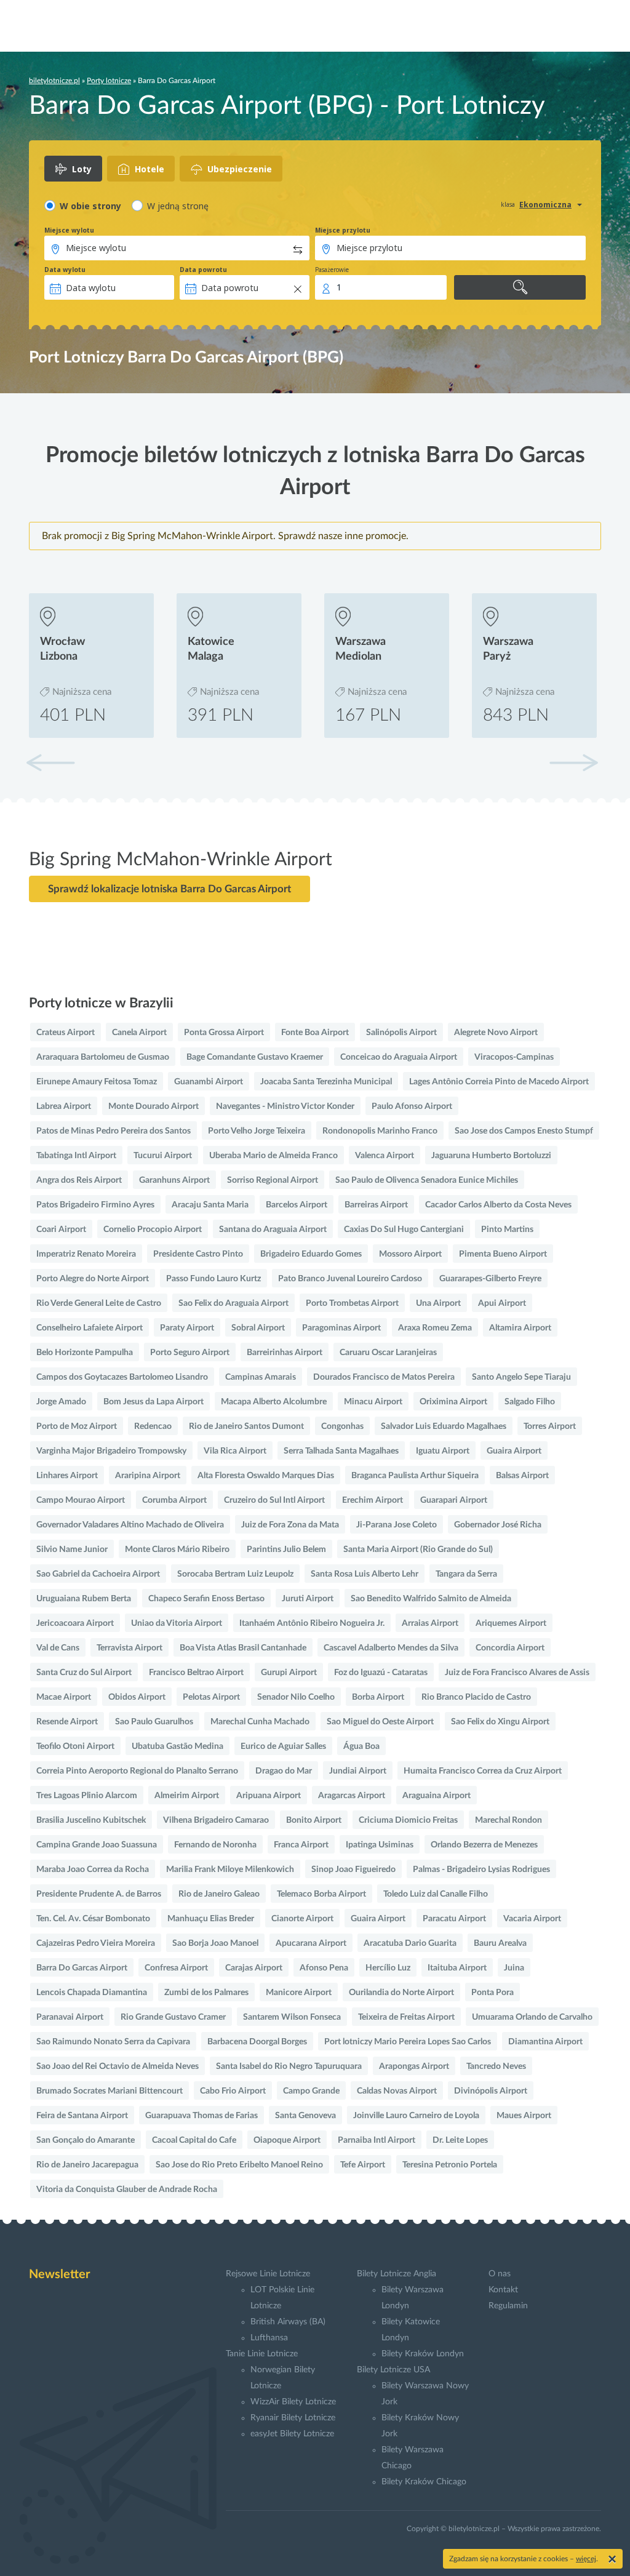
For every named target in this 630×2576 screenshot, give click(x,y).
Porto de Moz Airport (77, 1426)
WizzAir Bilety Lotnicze (293, 2402)
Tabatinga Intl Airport (76, 1156)
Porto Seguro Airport (190, 1353)
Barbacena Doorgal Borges (257, 2042)
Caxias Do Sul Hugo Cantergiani (404, 1230)
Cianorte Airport (302, 1919)
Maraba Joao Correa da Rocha (93, 1870)
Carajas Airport (254, 1968)
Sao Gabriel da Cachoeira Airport (98, 1574)
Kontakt (503, 2290)
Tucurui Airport (163, 1156)
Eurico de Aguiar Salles (283, 1746)
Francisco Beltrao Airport (196, 1673)
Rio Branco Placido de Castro (476, 1697)
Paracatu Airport (454, 1919)
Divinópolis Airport (491, 2091)
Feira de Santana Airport (82, 2116)
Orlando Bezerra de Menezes (484, 1845)
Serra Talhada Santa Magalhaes (341, 1451)
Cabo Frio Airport (233, 2091)
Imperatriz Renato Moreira (86, 1254)
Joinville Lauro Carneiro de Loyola (416, 2116)
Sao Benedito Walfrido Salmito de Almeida (431, 1599)
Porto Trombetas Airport (352, 1303)
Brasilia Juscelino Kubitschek (91, 1820)
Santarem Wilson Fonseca (292, 2017)
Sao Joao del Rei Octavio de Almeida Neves (118, 2066)
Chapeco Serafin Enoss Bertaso (206, 1599)
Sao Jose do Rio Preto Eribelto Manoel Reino (239, 2165)
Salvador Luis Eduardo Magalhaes (444, 1426)
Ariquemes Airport (511, 1623)
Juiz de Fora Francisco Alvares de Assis (517, 1673)
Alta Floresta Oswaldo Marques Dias (266, 1476)
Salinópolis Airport (401, 1033)
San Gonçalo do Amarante (86, 2140)
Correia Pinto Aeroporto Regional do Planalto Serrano (137, 1771)
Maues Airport (524, 2116)
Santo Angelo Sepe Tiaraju (521, 1377)
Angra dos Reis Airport (79, 1180)
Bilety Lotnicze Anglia (397, 2274)
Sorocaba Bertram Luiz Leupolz (235, 1574)
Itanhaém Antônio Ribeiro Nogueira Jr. (312, 1623)
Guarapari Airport (454, 1500)
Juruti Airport (308, 1599)
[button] (573, 762)
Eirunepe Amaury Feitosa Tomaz (97, 1082)
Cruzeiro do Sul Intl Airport (274, 1500)
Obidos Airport (137, 1697)
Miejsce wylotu (69, 230)
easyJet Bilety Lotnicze (292, 2434)
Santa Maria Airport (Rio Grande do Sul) (418, 1550)
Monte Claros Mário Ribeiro (177, 1550)
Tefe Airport (363, 2165)
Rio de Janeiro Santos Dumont (246, 1426)
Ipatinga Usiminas (380, 1845)
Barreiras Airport (376, 1205)
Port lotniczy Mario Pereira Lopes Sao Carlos (408, 2042)
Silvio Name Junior (72, 1550)
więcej (586, 2559)
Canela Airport (139, 1033)
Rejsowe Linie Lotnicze (268, 2274)
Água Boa (361, 1746)
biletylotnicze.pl (54, 81)
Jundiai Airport (358, 1771)
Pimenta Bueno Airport (503, 1254)
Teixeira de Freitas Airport (406, 2017)
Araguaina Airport (437, 1796)
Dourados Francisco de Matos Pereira (384, 1377)
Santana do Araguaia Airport (273, 1230)
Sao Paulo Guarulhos (154, 1722)
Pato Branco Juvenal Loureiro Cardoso (350, 1279)
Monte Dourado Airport (154, 1106)
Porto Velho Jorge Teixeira (257, 1131)
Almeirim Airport (187, 1796)
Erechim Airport (373, 1500)
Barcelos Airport (297, 1205)
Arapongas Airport (414, 2066)
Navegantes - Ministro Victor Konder (285, 1106)
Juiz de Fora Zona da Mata (290, 1525)
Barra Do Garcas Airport (82, 1968)
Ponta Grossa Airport (224, 1033)
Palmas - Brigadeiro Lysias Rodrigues (481, 1870)
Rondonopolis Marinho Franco (380, 1131)
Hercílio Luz (388, 1968)
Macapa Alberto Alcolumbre (274, 1402)
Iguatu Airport (443, 1451)
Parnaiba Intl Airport (377, 2140)
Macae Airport (64, 1697)
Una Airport (438, 1303)
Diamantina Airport (545, 2042)
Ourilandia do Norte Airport (401, 1993)
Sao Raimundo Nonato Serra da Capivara (113, 2042)
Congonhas (342, 1426)
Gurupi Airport (289, 1673)
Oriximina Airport (453, 1402)
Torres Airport (550, 1426)
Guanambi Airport (209, 1082)
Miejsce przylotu (343, 230)
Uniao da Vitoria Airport (177, 1623)
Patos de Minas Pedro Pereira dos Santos (114, 1131)
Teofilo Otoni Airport (75, 1746)
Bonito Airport (314, 1820)
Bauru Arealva (500, 1943)
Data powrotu (203, 270)
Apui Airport (502, 1303)
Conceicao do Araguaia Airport (399, 1057)
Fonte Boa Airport (315, 1033)
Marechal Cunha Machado (260, 1722)
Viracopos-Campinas (514, 1057)
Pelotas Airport (211, 1697)
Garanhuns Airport (174, 1180)
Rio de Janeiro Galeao (219, 1894)
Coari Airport (61, 1230)
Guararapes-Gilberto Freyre (490, 1279)
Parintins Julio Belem (286, 1550)
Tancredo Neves (496, 2066)
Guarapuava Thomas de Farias (201, 2116)
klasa (508, 204)
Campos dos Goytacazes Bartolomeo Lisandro (122, 1377)
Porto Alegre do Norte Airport (93, 1279)
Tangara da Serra (466, 1574)
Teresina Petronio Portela (450, 2165)
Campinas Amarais (261, 1377)
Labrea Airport (64, 1106)
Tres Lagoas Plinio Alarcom (87, 1796)
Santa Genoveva (305, 2116)
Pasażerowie (332, 270)
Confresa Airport (176, 1968)
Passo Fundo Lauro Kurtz (213, 1279)
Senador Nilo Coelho (296, 1697)
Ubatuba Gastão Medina (177, 1746)
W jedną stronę (178, 206)
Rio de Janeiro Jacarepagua (87, 2165)
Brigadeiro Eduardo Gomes (311, 1254)
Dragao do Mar (284, 1771)
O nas (500, 2274)
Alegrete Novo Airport (496, 1033)
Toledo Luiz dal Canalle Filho (436, 1894)
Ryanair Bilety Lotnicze (293, 2418)
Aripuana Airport (269, 1796)
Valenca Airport (385, 1156)
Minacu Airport (373, 1402)
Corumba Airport (174, 1500)
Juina (514, 1968)
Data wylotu (65, 270)
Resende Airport (67, 1722)
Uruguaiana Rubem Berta (84, 1599)
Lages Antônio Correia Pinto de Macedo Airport (499, 1082)
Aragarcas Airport (352, 1796)
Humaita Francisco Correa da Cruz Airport (483, 1771)
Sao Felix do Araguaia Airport (233, 1303)
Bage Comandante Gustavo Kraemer (255, 1057)
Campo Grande (311, 2091)
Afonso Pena (324, 1968)
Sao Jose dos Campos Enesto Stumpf (524, 1131)
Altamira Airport (520, 1328)
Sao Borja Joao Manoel (215, 1943)
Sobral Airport (258, 1328)
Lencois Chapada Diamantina (92, 1993)
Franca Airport (301, 1845)
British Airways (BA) (288, 2322)
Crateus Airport (66, 1033)
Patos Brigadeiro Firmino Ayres (95, 1205)
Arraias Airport (430, 1623)
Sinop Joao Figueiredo (353, 1870)
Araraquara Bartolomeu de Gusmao (103, 1057)
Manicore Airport (299, 1993)
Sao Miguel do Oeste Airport (380, 1722)
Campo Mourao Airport (81, 1500)
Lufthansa (269, 2338)
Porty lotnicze (109, 81)
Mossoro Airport (410, 1254)
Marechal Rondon (508, 1820)
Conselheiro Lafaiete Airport (90, 1328)
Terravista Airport (130, 1648)
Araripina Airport (148, 1476)
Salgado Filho (530, 1402)
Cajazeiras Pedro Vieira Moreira (96, 1943)
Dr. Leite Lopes (460, 2140)
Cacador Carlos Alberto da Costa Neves (498, 1205)
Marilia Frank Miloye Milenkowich (230, 1870)
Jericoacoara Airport (75, 1623)
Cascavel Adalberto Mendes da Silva (391, 1648)
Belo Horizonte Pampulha (85, 1353)
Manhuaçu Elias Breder (211, 1919)
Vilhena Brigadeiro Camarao (216, 1820)
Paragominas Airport (341, 1328)
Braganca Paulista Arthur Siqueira (415, 1476)
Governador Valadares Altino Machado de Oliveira (130, 1525)
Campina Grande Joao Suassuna (97, 1845)
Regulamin (508, 2306)
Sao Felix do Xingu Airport (500, 1722)
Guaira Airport (514, 1451)
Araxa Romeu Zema (435, 1328)
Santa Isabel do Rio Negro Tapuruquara (289, 2066)
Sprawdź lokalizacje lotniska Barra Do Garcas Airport (169, 889)
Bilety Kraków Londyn (423, 2354)
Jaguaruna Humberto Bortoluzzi (491, 1156)
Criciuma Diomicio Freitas (408, 1820)
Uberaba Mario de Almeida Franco (273, 1156)
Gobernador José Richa (498, 1525)
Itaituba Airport (457, 1968)
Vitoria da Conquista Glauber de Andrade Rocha (127, 2190)
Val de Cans (58, 1648)
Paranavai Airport (70, 2017)
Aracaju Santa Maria (210, 1205)
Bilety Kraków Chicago (424, 2482)
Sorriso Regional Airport (273, 1180)
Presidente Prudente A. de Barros (99, 1894)
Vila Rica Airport (235, 1451)
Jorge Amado (61, 1402)
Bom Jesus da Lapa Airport (154, 1402)
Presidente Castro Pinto (198, 1254)
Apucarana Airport (311, 1943)
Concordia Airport (510, 1648)
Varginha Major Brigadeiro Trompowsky (111, 1451)
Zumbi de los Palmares (206, 1993)
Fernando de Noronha (215, 1845)
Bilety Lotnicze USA (393, 2370)
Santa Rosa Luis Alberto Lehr (365, 1574)
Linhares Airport (67, 1476)
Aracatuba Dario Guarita (410, 1943)
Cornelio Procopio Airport (153, 1230)
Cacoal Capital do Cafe (194, 2140)
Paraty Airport (187, 1328)
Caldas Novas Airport (397, 2091)
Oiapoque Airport (287, 2140)
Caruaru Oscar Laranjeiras (388, 1353)
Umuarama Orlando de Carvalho (532, 2017)
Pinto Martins (507, 1230)
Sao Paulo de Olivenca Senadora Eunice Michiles (427, 1180)
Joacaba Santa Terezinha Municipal (326, 1082)
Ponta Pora (492, 1993)
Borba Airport (378, 1697)
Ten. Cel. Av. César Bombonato (93, 1919)
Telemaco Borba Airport (321, 1894)
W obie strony (90, 206)
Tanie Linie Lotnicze (262, 2354)
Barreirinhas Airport (285, 1353)
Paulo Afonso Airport (412, 1106)
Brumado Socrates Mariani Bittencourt (110, 2091)
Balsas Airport (522, 1476)
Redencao (153, 1426)
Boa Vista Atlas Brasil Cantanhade (243, 1648)
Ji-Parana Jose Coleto (397, 1525)
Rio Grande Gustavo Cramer (173, 2017)
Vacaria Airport (532, 1919)
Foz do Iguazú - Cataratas (381, 1673)
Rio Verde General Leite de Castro (99, 1303)
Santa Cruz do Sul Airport (84, 1673)
